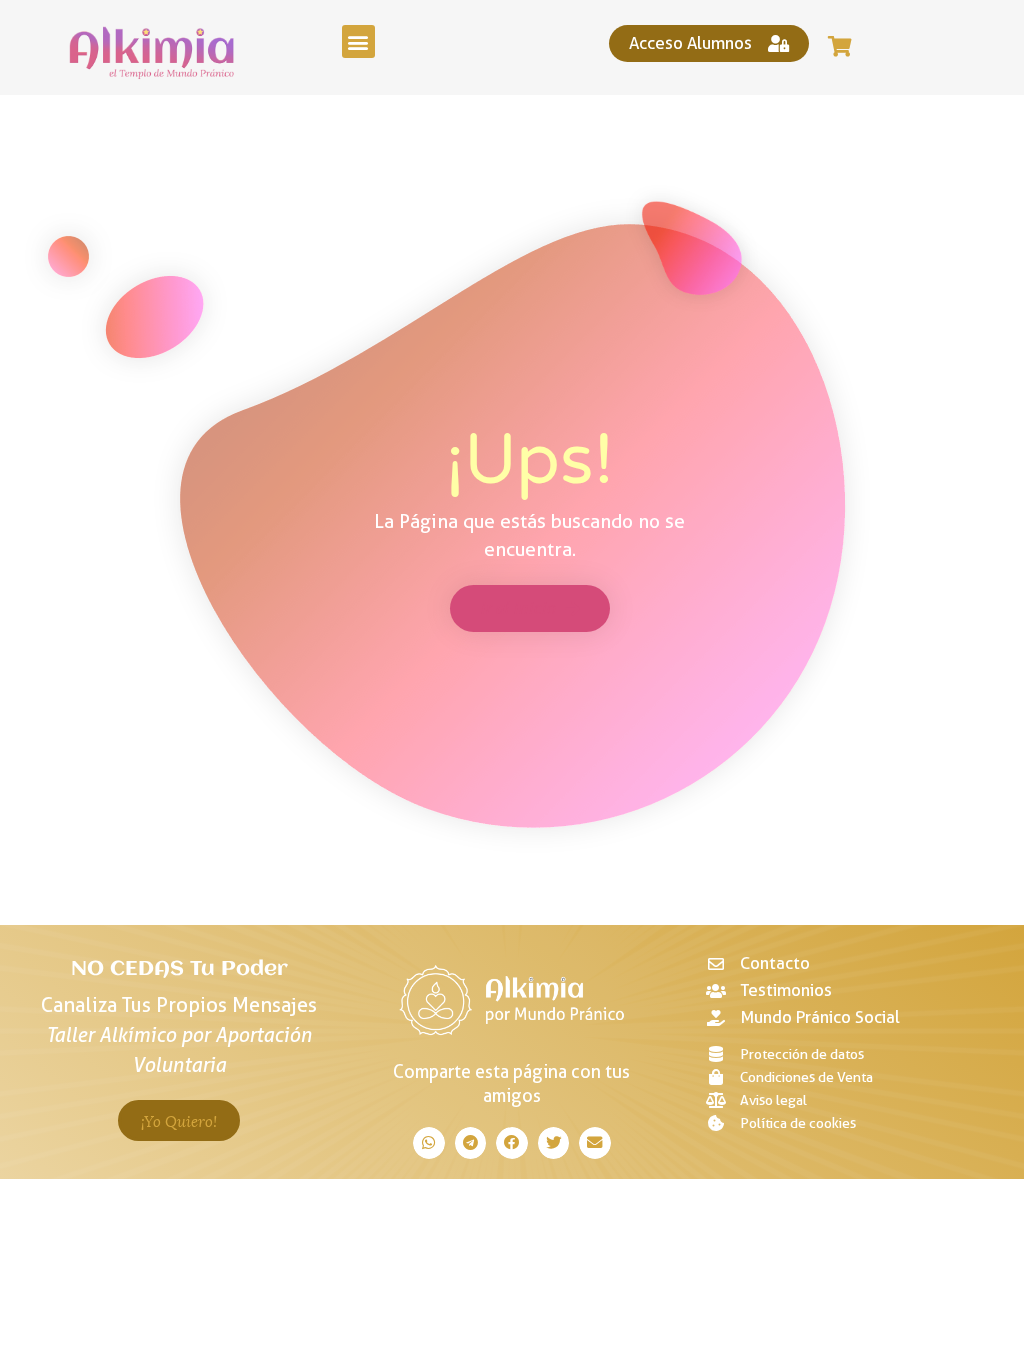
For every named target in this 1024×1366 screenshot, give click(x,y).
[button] (358, 41)
